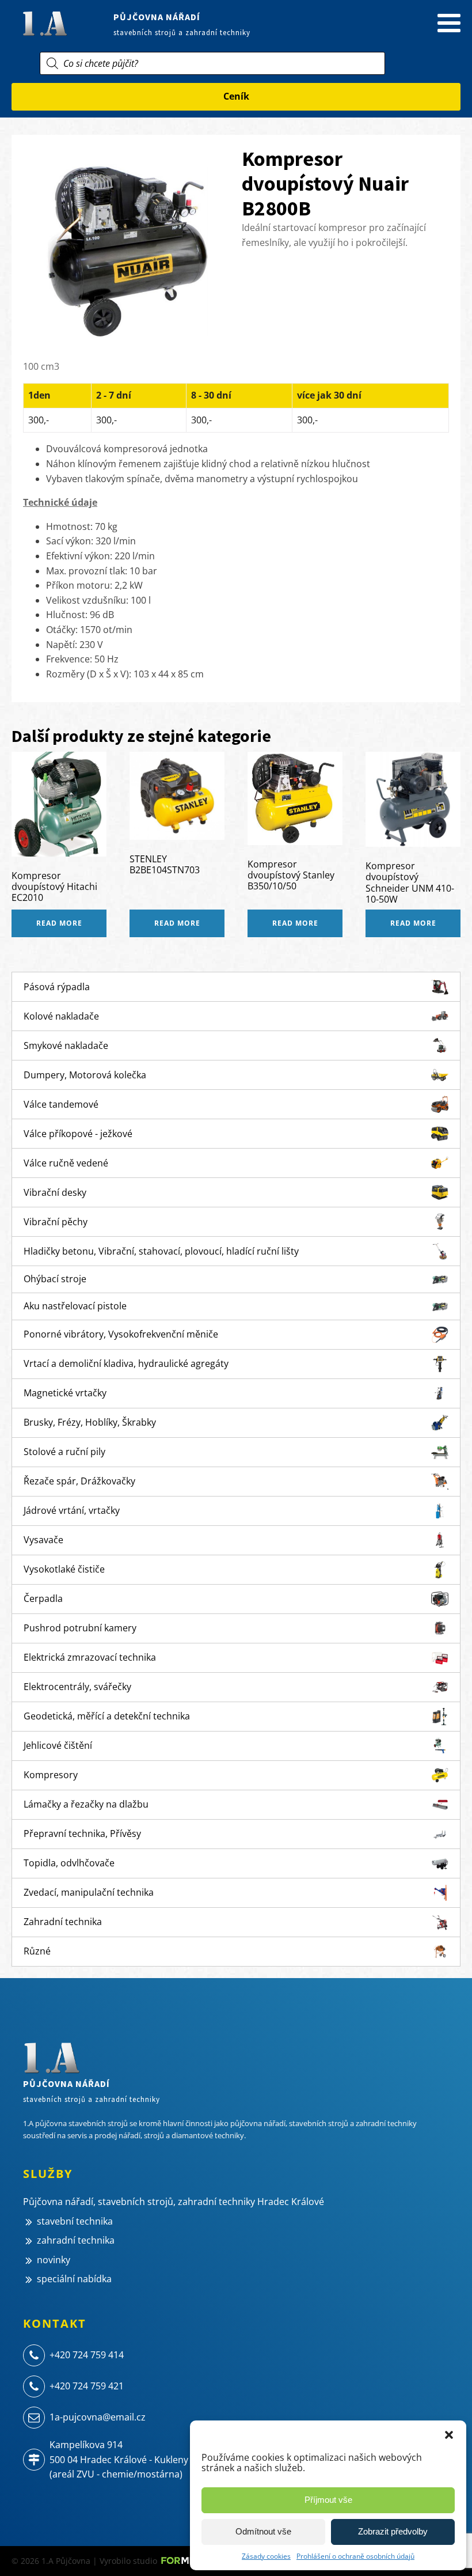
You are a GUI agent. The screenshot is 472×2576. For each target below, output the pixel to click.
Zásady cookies (266, 2556)
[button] (449, 2435)
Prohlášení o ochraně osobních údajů (355, 2556)
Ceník (236, 96)
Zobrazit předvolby (393, 2531)
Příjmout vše (328, 2500)
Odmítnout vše (263, 2531)
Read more (59, 923)
